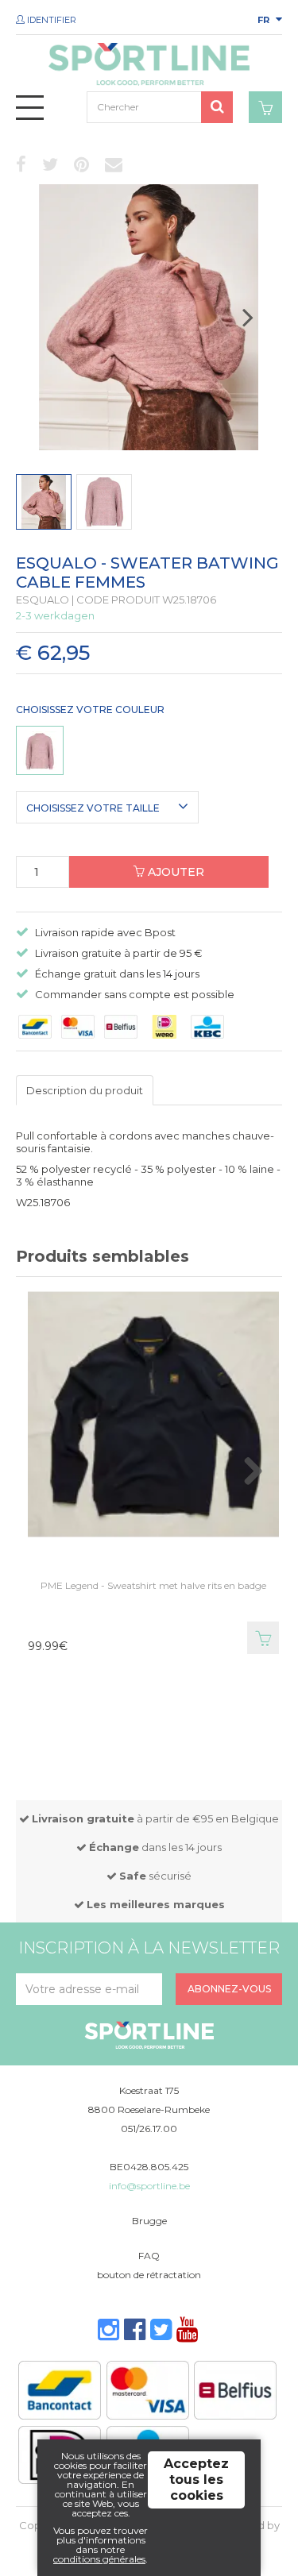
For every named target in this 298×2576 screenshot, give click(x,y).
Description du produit (85, 1090)
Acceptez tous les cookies (196, 2480)
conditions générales (99, 2559)
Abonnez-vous (229, 1989)
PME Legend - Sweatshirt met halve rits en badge (153, 1585)
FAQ (149, 2256)
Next (264, 324)
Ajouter (174, 872)
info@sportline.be (149, 2186)
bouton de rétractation (149, 2275)
